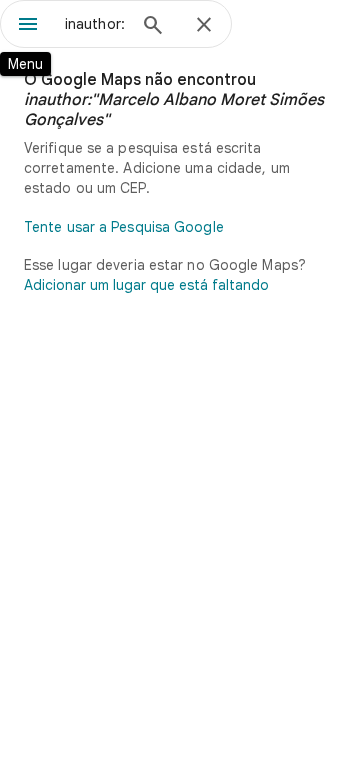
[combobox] (95, 24)
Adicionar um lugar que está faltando (146, 285)
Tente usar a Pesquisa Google (124, 227)
